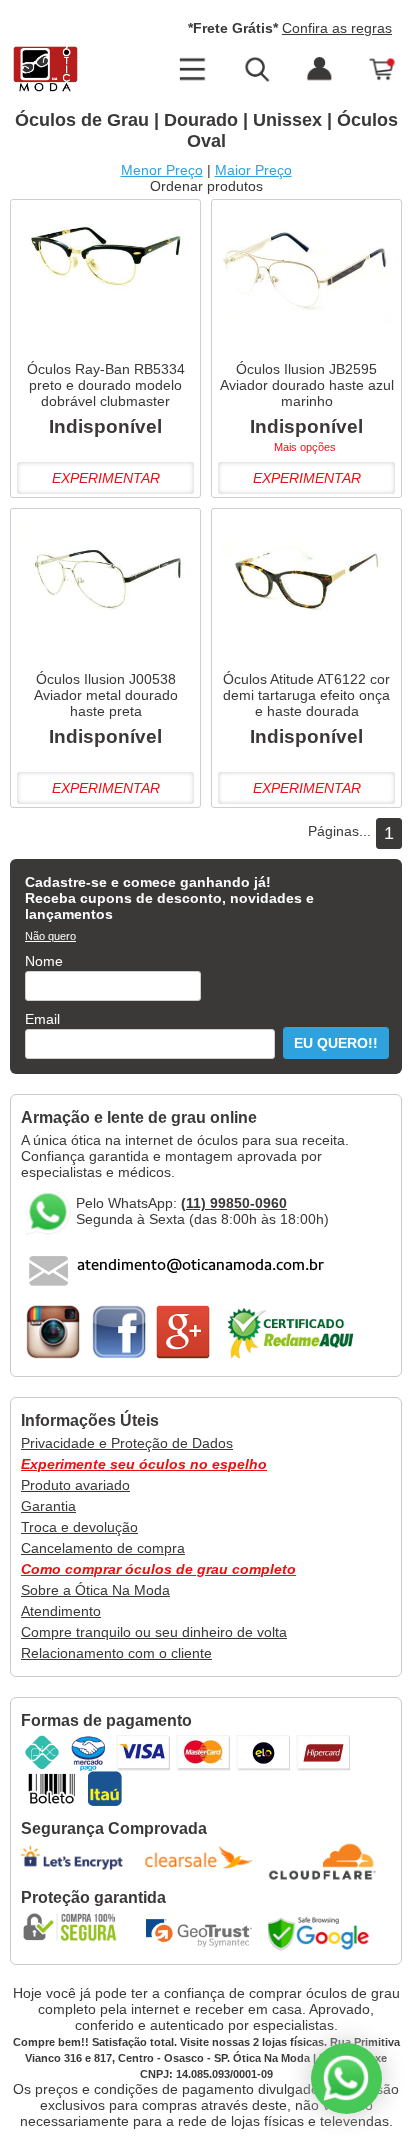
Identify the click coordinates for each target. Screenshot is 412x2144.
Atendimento (61, 1611)
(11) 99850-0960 (234, 1203)
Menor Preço (162, 170)
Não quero (50, 936)
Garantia (48, 1506)
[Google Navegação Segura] (323, 1933)
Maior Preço (253, 170)
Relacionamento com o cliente (116, 1653)
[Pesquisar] (256, 70)
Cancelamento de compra (103, 1548)
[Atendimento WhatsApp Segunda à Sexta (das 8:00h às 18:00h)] (346, 2078)
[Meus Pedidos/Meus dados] (319, 70)
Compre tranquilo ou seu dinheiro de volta (154, 1632)
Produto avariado (75, 1485)
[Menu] (192, 70)
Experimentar (106, 478)
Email (42, 1019)
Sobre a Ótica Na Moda (95, 1590)
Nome (44, 961)
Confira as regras (337, 28)
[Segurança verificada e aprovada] (76, 1927)
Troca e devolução (79, 1527)
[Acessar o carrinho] (383, 70)
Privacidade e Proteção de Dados (127, 1443)
